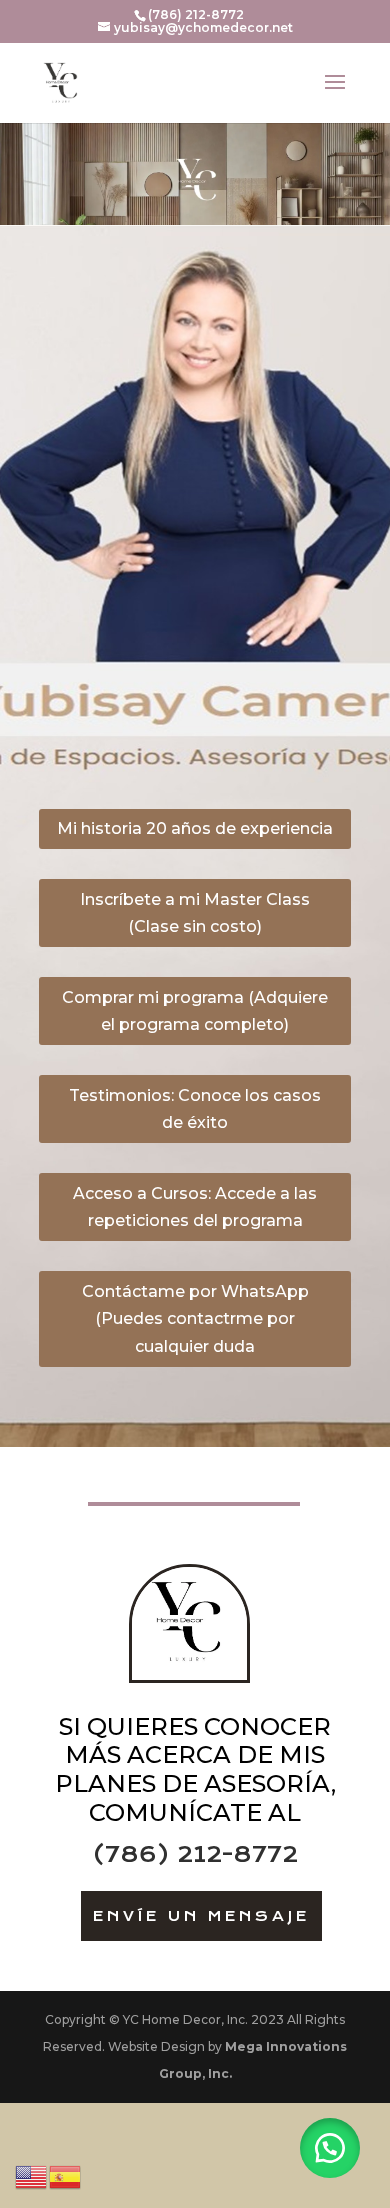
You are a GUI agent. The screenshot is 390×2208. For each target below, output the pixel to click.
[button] (330, 2148)
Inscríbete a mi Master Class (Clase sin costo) (195, 913)
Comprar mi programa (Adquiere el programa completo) (195, 1011)
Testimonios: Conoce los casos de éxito (195, 1109)
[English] (32, 2175)
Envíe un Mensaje (201, 1916)
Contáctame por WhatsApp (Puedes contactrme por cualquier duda (195, 1318)
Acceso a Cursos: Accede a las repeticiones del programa (195, 1207)
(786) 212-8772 (195, 1854)
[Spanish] (66, 2175)
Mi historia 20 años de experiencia (195, 828)
